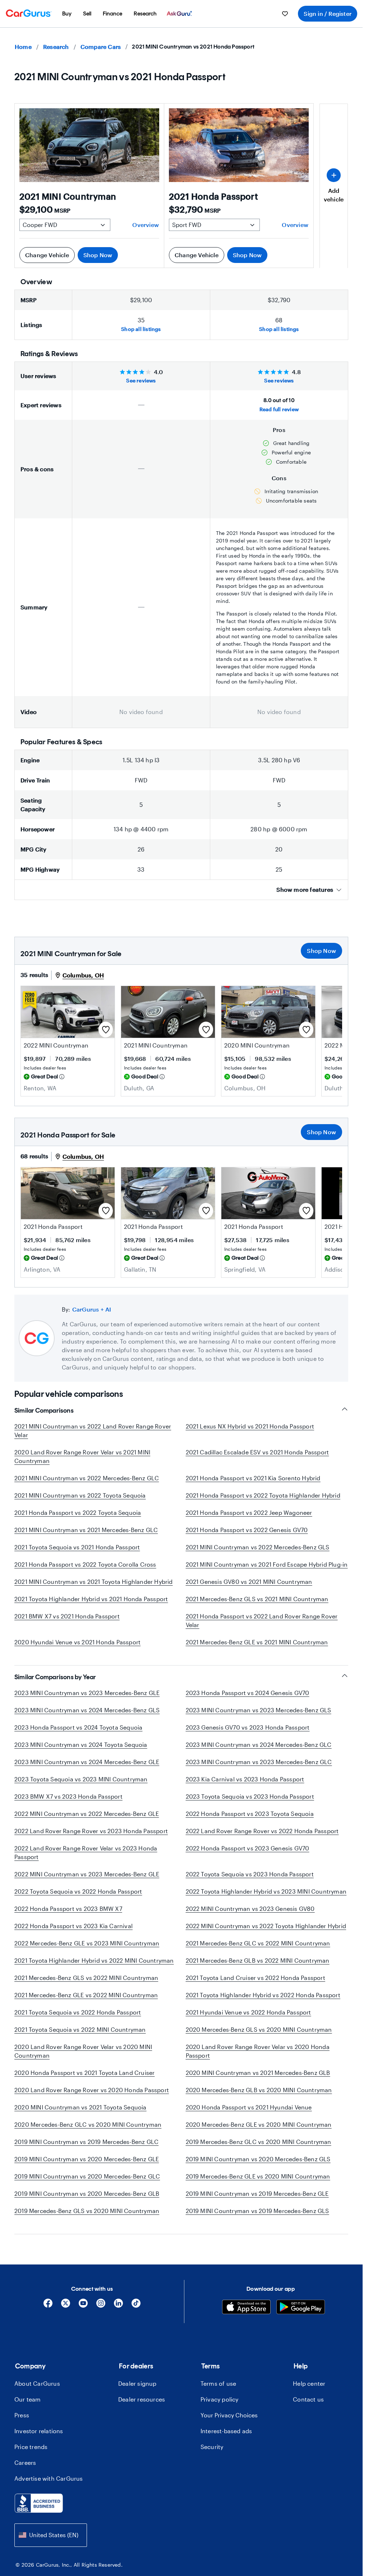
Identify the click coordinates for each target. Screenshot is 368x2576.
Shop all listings (141, 329)
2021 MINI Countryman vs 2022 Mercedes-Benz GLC (87, 1478)
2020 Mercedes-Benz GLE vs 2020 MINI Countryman (259, 2124)
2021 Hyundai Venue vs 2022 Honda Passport (249, 2012)
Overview (146, 225)
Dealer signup (137, 2383)
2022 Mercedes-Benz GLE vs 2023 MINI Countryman (87, 1943)
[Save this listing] (106, 1030)
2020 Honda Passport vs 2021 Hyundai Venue (249, 2107)
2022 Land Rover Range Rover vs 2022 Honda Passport (262, 1831)
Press (22, 2415)
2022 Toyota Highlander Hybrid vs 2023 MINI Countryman (266, 1891)
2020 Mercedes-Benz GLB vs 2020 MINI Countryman (259, 2090)
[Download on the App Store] (246, 2308)
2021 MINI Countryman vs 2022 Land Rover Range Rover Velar (93, 1430)
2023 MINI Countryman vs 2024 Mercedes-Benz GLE (87, 1762)
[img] (62, 1077)
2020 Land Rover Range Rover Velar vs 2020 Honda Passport (258, 2051)
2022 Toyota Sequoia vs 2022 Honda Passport (78, 1891)
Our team (28, 2399)
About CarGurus (37, 2383)
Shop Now (98, 255)
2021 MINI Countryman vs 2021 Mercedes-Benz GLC (86, 1530)
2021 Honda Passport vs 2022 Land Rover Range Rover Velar (262, 1620)
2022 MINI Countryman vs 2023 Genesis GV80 (250, 1909)
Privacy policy (220, 2399)
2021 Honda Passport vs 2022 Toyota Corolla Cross (85, 1564)
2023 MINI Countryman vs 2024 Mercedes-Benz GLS (87, 1710)
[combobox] (51, 2535)
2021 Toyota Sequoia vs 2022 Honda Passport (78, 2012)
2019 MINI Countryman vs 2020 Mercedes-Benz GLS (258, 2159)
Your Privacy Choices (229, 2415)
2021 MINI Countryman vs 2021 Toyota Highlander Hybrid (94, 1582)
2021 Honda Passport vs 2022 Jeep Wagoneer (249, 1512)
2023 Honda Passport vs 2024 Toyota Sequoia (78, 1727)
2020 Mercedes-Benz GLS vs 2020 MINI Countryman (259, 2029)
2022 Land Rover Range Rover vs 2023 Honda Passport (91, 1831)
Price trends (31, 2447)
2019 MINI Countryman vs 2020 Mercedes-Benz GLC (87, 2176)
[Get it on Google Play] (301, 2308)
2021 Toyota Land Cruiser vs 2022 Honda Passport (256, 1978)
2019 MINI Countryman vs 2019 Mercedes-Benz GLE (257, 2193)
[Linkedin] (118, 2306)
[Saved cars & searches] (285, 14)
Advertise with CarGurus (49, 2478)
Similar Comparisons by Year (55, 1677)
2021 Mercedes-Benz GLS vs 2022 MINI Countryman (86, 1978)
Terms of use (218, 2383)
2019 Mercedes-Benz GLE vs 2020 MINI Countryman (258, 2176)
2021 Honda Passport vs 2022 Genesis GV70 (247, 1530)
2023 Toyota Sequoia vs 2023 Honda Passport (250, 1796)
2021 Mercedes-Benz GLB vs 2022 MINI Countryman (258, 1960)
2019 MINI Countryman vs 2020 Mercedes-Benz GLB (87, 2193)
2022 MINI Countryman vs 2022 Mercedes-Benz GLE (87, 1814)
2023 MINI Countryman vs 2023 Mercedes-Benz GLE (87, 1693)
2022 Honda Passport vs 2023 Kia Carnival (73, 1926)
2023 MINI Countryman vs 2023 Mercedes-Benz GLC (259, 1762)
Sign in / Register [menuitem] (328, 13)
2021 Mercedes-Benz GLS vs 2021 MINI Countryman (257, 1599)
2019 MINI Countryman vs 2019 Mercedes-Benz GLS (257, 2211)
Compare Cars (101, 47)
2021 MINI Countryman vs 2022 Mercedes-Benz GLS (258, 1547)
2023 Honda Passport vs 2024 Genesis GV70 (248, 1693)
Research (56, 47)
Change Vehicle (47, 255)
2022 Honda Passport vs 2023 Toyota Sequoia (250, 1814)
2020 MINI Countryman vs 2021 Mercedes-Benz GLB (258, 2073)
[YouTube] (83, 2306)
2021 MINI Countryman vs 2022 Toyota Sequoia (80, 1495)
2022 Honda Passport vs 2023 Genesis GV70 (248, 1848)
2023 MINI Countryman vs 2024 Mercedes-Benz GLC (259, 1744)
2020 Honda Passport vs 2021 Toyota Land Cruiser (84, 2073)
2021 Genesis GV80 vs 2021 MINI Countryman (249, 1582)
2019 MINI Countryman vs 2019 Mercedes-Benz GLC (86, 2142)
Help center (309, 2383)
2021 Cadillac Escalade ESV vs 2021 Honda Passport (257, 1452)
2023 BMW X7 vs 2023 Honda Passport (68, 1796)
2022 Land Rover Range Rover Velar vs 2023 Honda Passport (86, 1852)
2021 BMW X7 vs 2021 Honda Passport (67, 1616)
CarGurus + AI (92, 1309)
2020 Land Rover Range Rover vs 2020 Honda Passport (92, 2090)
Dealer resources (142, 2399)
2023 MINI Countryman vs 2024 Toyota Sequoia (81, 1744)
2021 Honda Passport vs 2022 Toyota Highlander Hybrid (263, 1495)
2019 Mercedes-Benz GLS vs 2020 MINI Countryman (87, 2211)
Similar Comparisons (44, 1410)
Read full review (279, 409)
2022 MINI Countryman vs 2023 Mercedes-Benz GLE (87, 1874)
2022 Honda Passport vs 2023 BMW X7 (68, 1909)
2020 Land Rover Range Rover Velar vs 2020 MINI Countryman (83, 2051)
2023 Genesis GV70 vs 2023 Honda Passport (248, 1727)
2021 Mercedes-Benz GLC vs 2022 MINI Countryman (258, 1943)
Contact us (308, 2399)
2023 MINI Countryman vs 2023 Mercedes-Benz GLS (259, 1710)
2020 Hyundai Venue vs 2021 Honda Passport (77, 1642)
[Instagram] (101, 2306)
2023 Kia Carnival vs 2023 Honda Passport (245, 1779)
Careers (25, 2463)
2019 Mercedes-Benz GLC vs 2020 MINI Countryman (259, 2142)
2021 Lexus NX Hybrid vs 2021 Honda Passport (250, 1426)
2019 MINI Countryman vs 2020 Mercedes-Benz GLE (87, 2159)
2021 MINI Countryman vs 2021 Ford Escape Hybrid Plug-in (267, 1564)
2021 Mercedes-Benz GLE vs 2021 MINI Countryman (257, 1642)
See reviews (141, 380)
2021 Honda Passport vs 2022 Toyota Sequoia (78, 1512)
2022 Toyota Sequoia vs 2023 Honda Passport (250, 1874)
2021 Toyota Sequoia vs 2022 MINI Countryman (80, 2029)
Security (212, 2447)
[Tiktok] (136, 2306)
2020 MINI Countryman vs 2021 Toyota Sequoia (80, 2107)
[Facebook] (48, 2306)
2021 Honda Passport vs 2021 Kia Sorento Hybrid (253, 1478)
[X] (66, 2306)
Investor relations (39, 2431)
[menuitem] (67, 14)
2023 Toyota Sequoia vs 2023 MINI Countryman (81, 1779)
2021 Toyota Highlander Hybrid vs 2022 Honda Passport (263, 1995)
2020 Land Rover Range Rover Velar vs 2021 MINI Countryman (82, 1456)
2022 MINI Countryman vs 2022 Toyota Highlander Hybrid (266, 1926)
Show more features (305, 889)
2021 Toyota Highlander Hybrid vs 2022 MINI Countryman (94, 1960)
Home (23, 47)
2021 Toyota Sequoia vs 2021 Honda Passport (77, 1547)
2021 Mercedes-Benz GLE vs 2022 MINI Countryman (86, 1995)
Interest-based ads (226, 2431)
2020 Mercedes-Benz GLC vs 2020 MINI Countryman (88, 2124)
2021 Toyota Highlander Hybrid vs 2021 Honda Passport (91, 1599)
